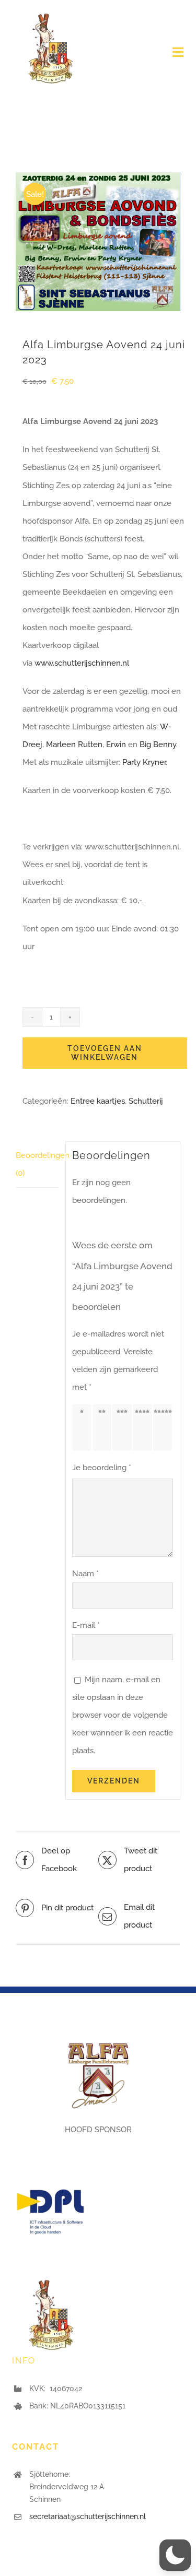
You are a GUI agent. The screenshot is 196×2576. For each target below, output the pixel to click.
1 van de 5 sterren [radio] (84, 1427)
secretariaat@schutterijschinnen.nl (88, 2516)
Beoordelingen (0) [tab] (37, 1164)
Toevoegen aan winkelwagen (105, 1053)
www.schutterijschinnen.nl (81, 663)
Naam (85, 1574)
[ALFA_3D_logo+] (98, 2038)
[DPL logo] (51, 2176)
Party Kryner (144, 762)
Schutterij (146, 1101)
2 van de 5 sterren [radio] (104, 1427)
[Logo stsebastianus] (51, 14)
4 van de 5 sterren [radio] (145, 1427)
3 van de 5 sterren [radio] (124, 1427)
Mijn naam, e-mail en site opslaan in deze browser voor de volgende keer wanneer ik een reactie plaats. (123, 1715)
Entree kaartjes (98, 1101)
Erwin (116, 745)
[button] (175, 2555)
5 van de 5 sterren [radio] (164, 1427)
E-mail (86, 1625)
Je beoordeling (102, 1468)
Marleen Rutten (74, 745)
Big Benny (158, 745)
